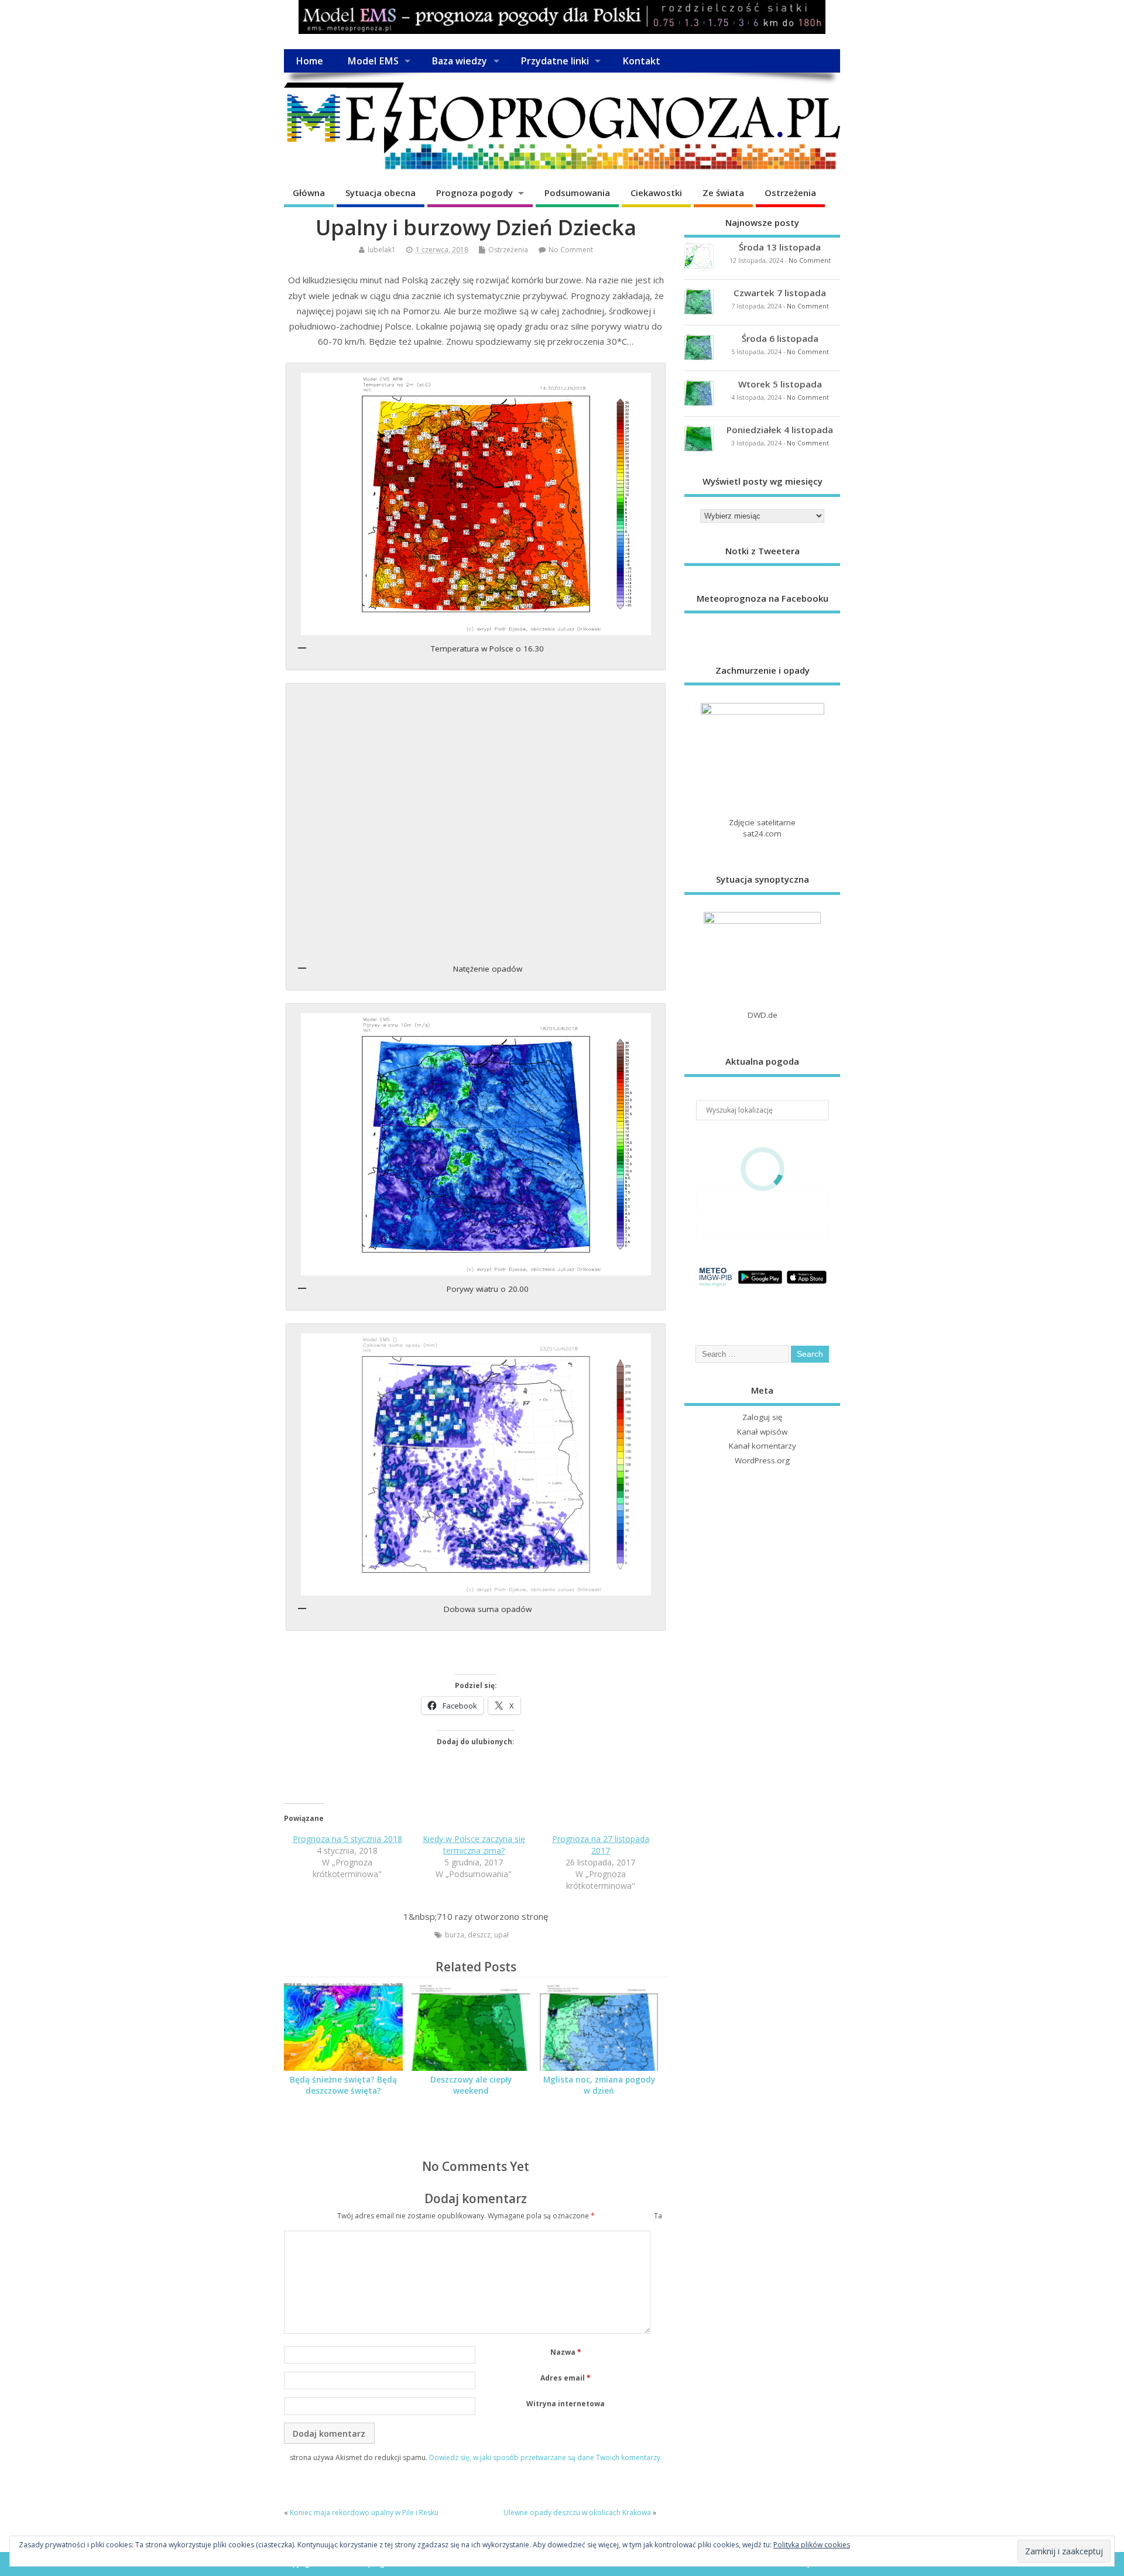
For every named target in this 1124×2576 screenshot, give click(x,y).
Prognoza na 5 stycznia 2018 (347, 1839)
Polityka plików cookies (812, 2545)
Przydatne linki (555, 61)
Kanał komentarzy (763, 1446)
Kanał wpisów (762, 1432)
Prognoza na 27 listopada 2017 (601, 1845)
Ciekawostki (656, 193)
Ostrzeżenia (790, 193)
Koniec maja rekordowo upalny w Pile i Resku (364, 2512)
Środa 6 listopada (780, 338)
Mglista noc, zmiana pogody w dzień (599, 2085)
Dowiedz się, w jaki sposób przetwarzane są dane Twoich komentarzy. (546, 2457)
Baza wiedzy (459, 61)
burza (455, 1935)
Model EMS (373, 61)
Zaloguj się (763, 1417)
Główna (309, 193)
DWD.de (763, 1015)
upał (501, 1935)
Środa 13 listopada (780, 247)
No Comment (571, 250)
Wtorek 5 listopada (780, 384)
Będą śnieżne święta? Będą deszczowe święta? (343, 2085)
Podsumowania (577, 193)
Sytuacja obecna (381, 193)
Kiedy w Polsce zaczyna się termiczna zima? (474, 1845)
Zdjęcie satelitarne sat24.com (762, 828)
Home (309, 61)
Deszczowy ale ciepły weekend (471, 2085)
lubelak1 (382, 250)
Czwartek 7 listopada (780, 293)
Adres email (566, 2378)
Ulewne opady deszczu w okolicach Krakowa (577, 2512)
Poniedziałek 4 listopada (780, 430)
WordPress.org (762, 1460)
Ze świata (723, 193)
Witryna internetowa (566, 2404)
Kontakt (641, 61)
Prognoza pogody (474, 193)
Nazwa (566, 2352)
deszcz (479, 1935)
